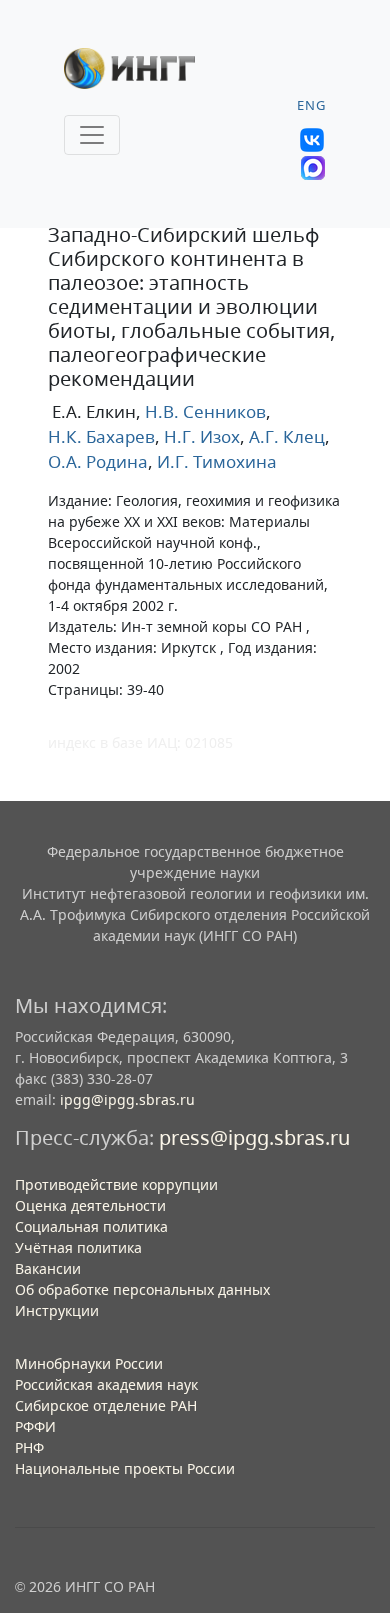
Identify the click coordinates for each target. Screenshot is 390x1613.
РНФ (29, 1447)
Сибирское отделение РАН (106, 1405)
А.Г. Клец (285, 436)
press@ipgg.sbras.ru (254, 1137)
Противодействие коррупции (116, 1184)
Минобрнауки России (89, 1363)
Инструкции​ (57, 1310)
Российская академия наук (106, 1384)
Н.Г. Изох (200, 436)
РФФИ (35, 1426)
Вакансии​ (48, 1268)
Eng (311, 105)
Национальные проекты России (125, 1468)
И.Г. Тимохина (215, 461)
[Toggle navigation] (92, 135)
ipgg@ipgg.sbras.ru (127, 1099)
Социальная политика (91, 1226)
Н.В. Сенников (203, 411)
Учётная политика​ (78, 1247)
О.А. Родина (98, 461)
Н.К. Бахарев (101, 436)
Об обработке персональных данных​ (142, 1289)
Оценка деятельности (90, 1205)
